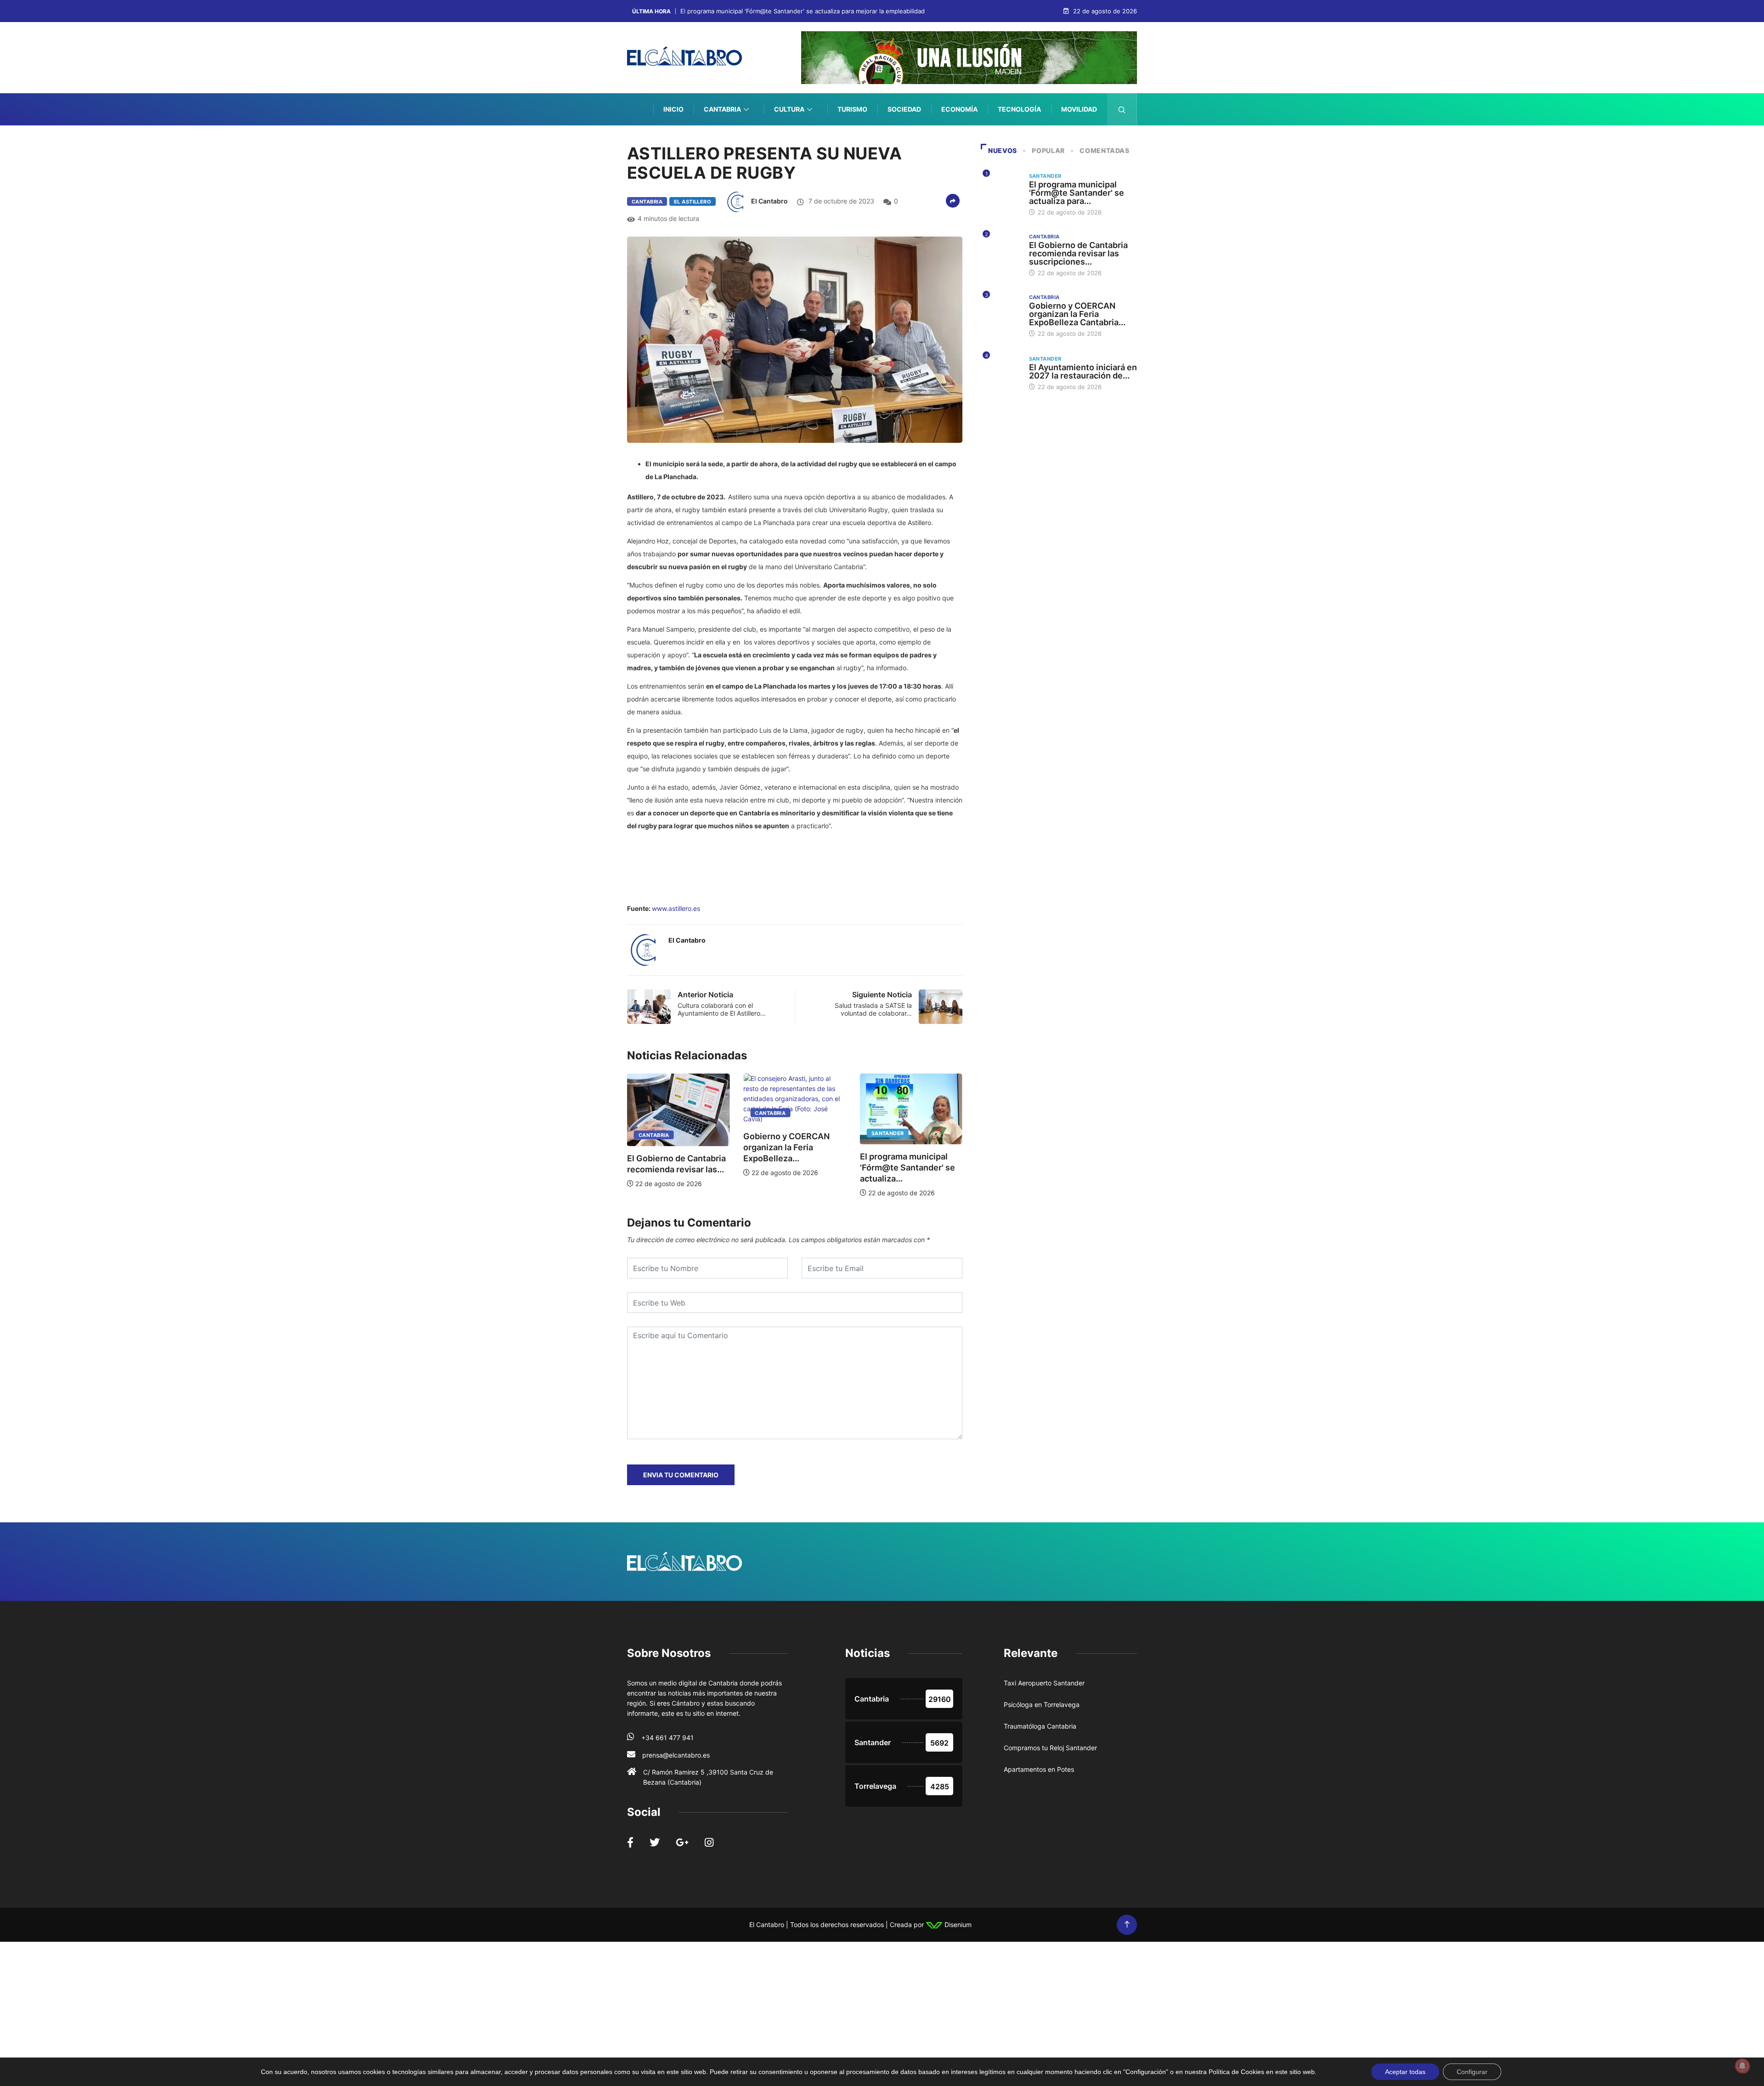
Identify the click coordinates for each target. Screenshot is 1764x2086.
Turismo (852, 109)
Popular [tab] (1048, 150)
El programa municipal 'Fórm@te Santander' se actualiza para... (1077, 193)
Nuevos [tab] (1003, 150)
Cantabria (722, 109)
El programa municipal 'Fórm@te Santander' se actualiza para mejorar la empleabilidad (803, 11)
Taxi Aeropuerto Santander (1044, 1683)
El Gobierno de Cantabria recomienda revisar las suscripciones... (1078, 253)
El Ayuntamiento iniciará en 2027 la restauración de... (1083, 371)
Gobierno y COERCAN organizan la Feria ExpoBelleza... (719, 1147)
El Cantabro (769, 201)
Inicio (673, 109)
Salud (1086, 141)
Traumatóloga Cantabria (1040, 1726)
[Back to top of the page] (1127, 1925)
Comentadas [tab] (1104, 150)
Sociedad (904, 109)
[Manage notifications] (1742, 2066)
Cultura (789, 109)
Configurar (1472, 2072)
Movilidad (1079, 109)
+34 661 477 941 (667, 1738)
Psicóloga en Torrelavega (1042, 1704)
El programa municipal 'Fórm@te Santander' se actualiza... (840, 1167)
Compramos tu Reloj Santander (1050, 1748)
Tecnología (1019, 109)
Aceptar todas (1405, 2072)
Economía (959, 109)
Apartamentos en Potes (1039, 1769)
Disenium (957, 1925)
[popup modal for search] (1122, 109)
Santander (821, 1133)
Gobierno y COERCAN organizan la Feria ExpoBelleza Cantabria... (1077, 314)
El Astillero (693, 202)
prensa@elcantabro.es (676, 1755)
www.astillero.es (676, 908)
